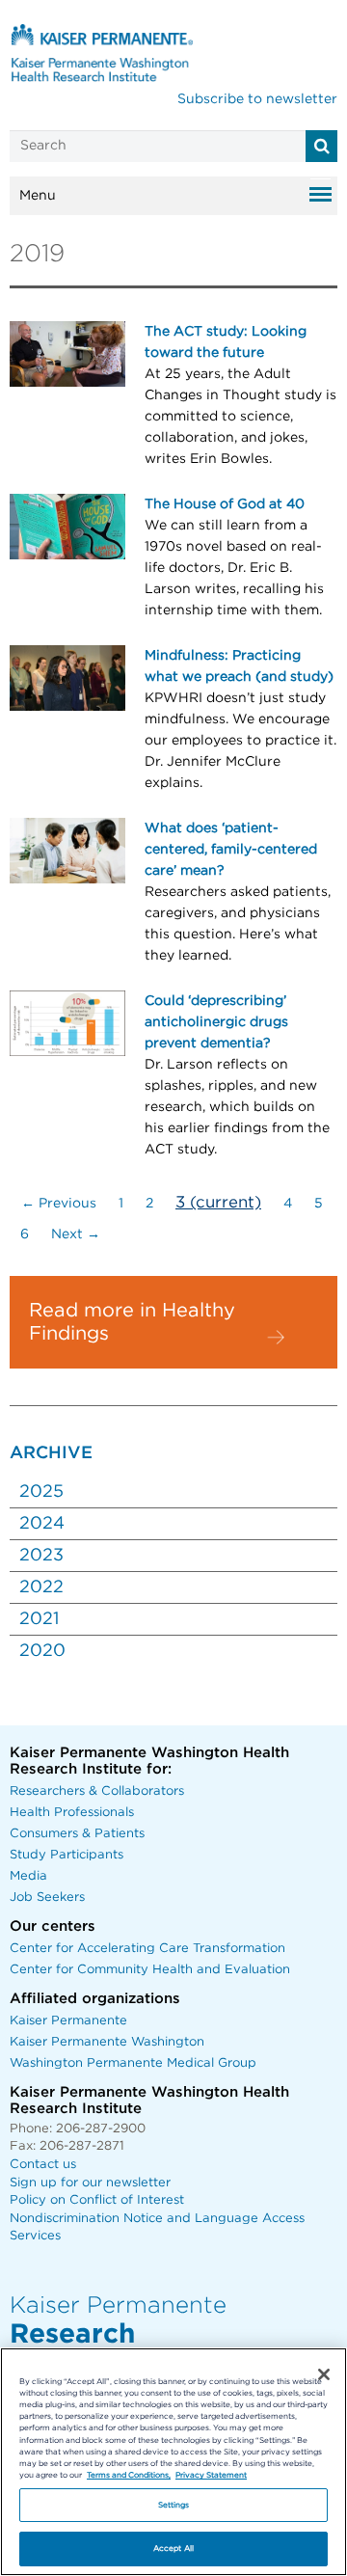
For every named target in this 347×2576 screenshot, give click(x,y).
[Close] (324, 2374)
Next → (76, 1234)
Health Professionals (72, 1813)
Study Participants (67, 1855)
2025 (41, 1492)
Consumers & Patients (77, 1834)
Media (28, 1876)
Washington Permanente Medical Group (133, 2063)
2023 (41, 1556)
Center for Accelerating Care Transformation (147, 1949)
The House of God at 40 (225, 504)
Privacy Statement (211, 2475)
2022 (41, 1587)
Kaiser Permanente (68, 2021)
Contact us (43, 2165)
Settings (174, 2505)
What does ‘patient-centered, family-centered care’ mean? (231, 850)
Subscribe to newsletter (257, 99)
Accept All (173, 2549)
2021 (39, 1619)
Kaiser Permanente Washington (107, 2042)
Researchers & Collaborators (97, 1791)
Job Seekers (47, 1898)
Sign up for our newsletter (90, 2183)
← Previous (59, 1204)
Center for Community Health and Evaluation (150, 1970)
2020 (42, 1651)
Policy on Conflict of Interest (97, 2200)
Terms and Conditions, (129, 2475)
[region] (173, 2462)
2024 (42, 1524)
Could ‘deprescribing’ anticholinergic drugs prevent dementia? (216, 1022)
